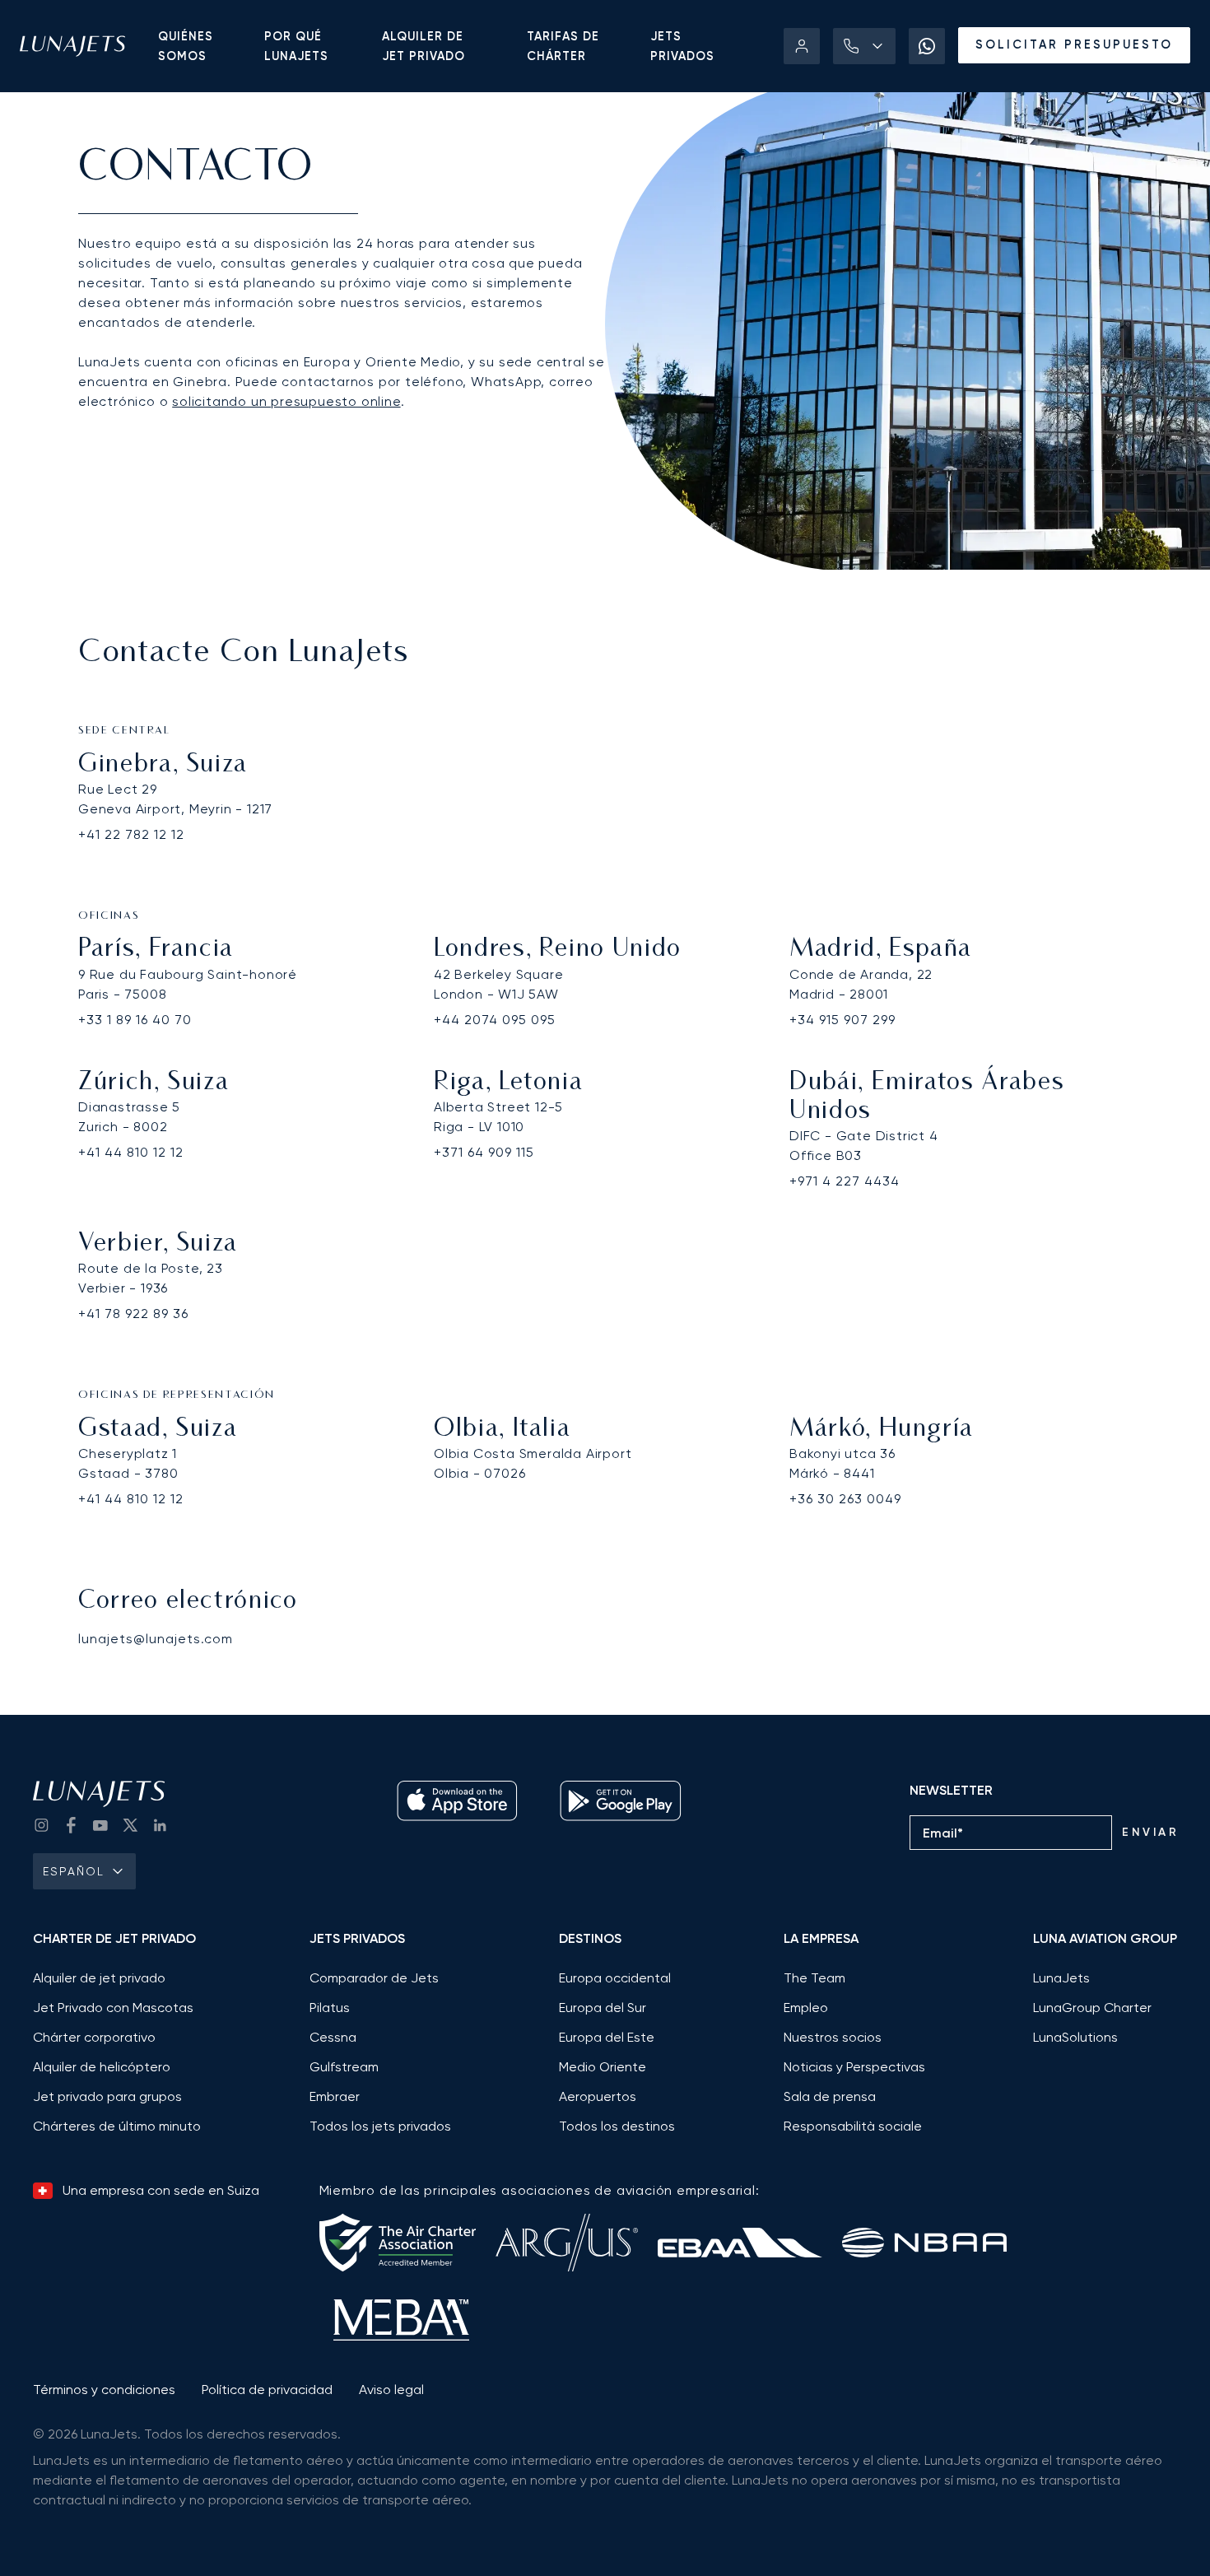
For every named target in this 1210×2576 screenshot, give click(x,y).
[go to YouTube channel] (100, 1825)
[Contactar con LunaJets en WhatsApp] (927, 46)
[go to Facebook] (71, 1825)
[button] (864, 46)
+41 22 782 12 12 (131, 834)
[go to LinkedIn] (160, 1825)
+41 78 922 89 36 (133, 1314)
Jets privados (682, 46)
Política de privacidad (267, 2390)
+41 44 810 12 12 (131, 1152)
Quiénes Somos (186, 46)
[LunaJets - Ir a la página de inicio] (72, 46)
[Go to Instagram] (41, 1825)
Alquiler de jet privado (423, 46)
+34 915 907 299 (842, 1020)
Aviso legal (391, 2390)
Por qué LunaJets (296, 46)
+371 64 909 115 (484, 1152)
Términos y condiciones (104, 2390)
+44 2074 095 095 (495, 1020)
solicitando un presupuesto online (286, 401)
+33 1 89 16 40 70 (135, 1020)
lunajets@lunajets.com (156, 1639)
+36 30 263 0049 (845, 1499)
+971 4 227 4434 (845, 1181)
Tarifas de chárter (563, 46)
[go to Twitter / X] (130, 1825)
